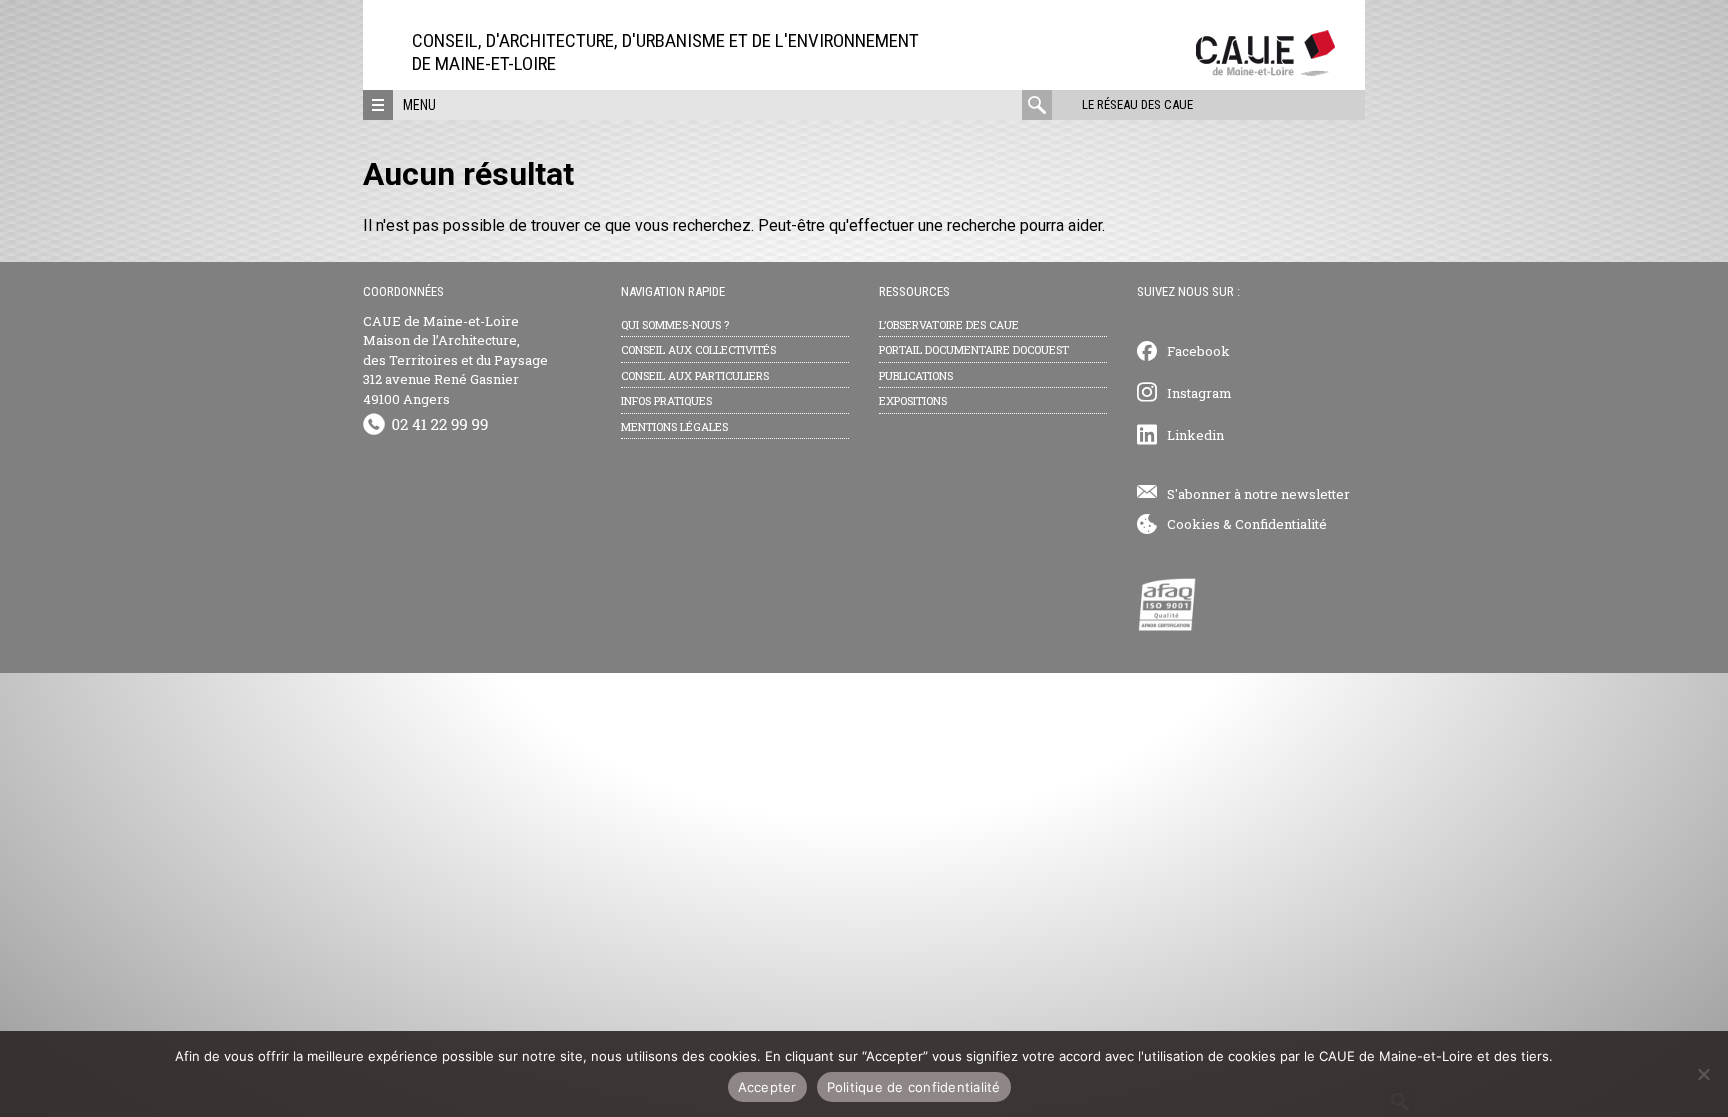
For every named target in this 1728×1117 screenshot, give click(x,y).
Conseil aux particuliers (695, 375)
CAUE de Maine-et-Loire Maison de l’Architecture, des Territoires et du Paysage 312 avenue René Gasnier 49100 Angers (455, 360)
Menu (419, 105)
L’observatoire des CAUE (949, 324)
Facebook (1198, 351)
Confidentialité (1281, 524)
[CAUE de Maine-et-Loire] (1265, 70)
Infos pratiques (666, 400)
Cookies (1193, 524)
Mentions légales (674, 426)
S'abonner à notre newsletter (1258, 494)
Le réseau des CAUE (1137, 104)
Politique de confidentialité (914, 1087)
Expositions (913, 400)
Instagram (1199, 393)
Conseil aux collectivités (698, 349)
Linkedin (1195, 435)
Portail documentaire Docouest (974, 349)
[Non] (1703, 1074)
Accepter (767, 1087)
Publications (916, 375)
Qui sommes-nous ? (675, 324)
